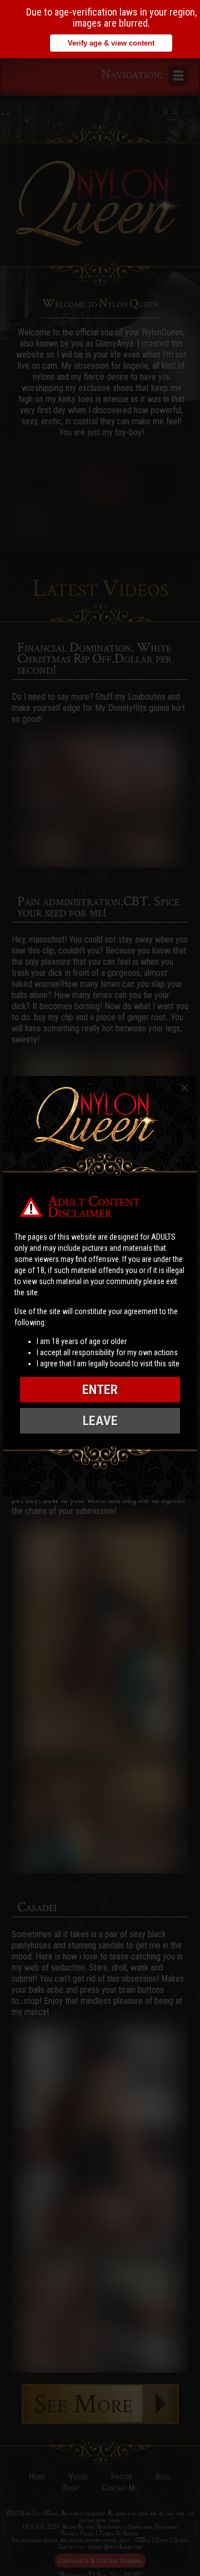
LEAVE (100, 1421)
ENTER (100, 1390)
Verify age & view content (111, 43)
